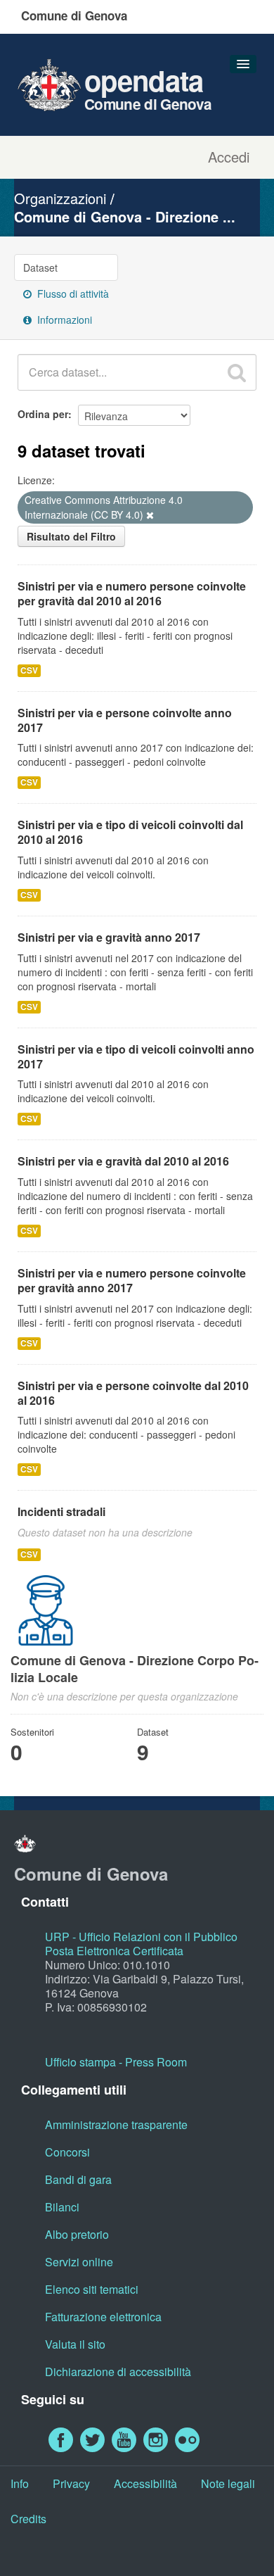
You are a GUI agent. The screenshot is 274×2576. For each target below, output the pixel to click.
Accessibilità (145, 2483)
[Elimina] (150, 515)
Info (20, 2483)
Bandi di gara (78, 2179)
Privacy (71, 2483)
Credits (28, 2519)
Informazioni (63, 320)
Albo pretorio (77, 2234)
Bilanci (62, 2207)
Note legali (228, 2483)
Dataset (40, 267)
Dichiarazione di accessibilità (118, 2372)
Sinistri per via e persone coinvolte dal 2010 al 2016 (133, 1393)
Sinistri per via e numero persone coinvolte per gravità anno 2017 (132, 1280)
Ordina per (43, 414)
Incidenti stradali (61, 1511)
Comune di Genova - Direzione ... (125, 216)
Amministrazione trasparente (116, 2124)
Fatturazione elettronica (103, 2317)
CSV (29, 670)
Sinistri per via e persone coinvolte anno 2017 (125, 720)
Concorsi (67, 2152)
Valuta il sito (75, 2344)
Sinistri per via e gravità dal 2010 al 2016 (123, 1161)
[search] (237, 372)
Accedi (229, 157)
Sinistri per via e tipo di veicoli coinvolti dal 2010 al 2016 (130, 832)
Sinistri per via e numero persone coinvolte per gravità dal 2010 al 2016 (132, 593)
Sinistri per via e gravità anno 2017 (109, 937)
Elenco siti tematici (92, 2289)
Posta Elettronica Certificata (114, 1951)
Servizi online (79, 2262)
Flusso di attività (72, 293)
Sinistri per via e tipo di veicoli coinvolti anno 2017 (136, 1056)
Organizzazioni (60, 198)
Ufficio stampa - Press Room (116, 2062)
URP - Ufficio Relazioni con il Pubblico (141, 1937)
